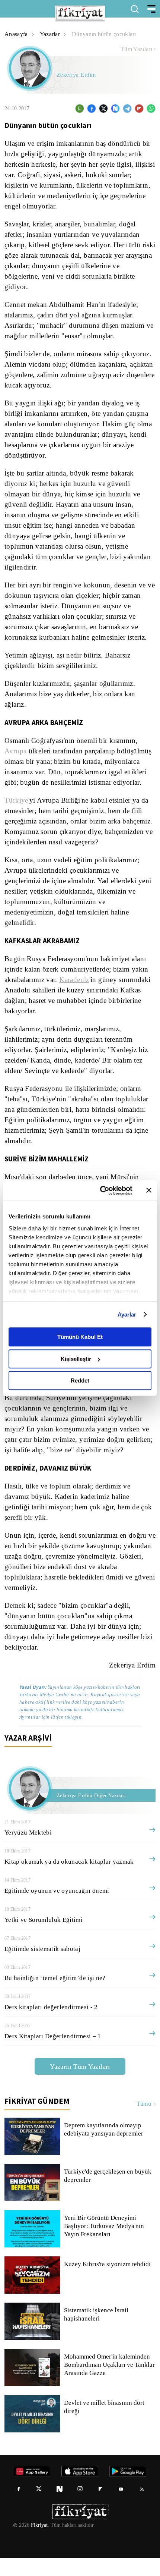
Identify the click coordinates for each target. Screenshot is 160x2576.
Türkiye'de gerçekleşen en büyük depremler (109, 2194)
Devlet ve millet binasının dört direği (105, 2425)
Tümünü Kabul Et (80, 1337)
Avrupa (15, 751)
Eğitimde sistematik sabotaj (43, 1967)
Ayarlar (127, 1314)
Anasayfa (17, 34)
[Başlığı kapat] (149, 1190)
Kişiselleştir (76, 1359)
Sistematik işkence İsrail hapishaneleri (97, 2332)
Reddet (80, 1380)
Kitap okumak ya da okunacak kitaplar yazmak (70, 1880)
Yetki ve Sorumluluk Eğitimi (43, 1938)
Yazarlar (51, 34)
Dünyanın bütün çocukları (108, 34)
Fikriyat (39, 2543)
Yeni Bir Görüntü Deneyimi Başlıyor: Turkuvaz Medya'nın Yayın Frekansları (104, 2244)
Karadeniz (79, 990)
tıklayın (73, 1735)
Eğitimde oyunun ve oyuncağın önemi (57, 1909)
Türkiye (16, 811)
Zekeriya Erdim (77, 75)
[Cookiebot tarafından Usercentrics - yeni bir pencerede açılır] (101, 1190)
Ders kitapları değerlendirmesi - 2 (52, 2025)
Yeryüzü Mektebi (28, 1850)
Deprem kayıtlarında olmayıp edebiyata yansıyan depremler (105, 2147)
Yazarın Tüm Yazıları (80, 2084)
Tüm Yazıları (136, 49)
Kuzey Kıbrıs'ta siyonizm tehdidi (107, 2282)
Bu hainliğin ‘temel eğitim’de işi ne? (55, 1996)
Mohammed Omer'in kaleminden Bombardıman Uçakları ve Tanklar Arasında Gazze (109, 2383)
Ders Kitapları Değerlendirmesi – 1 (53, 2054)
